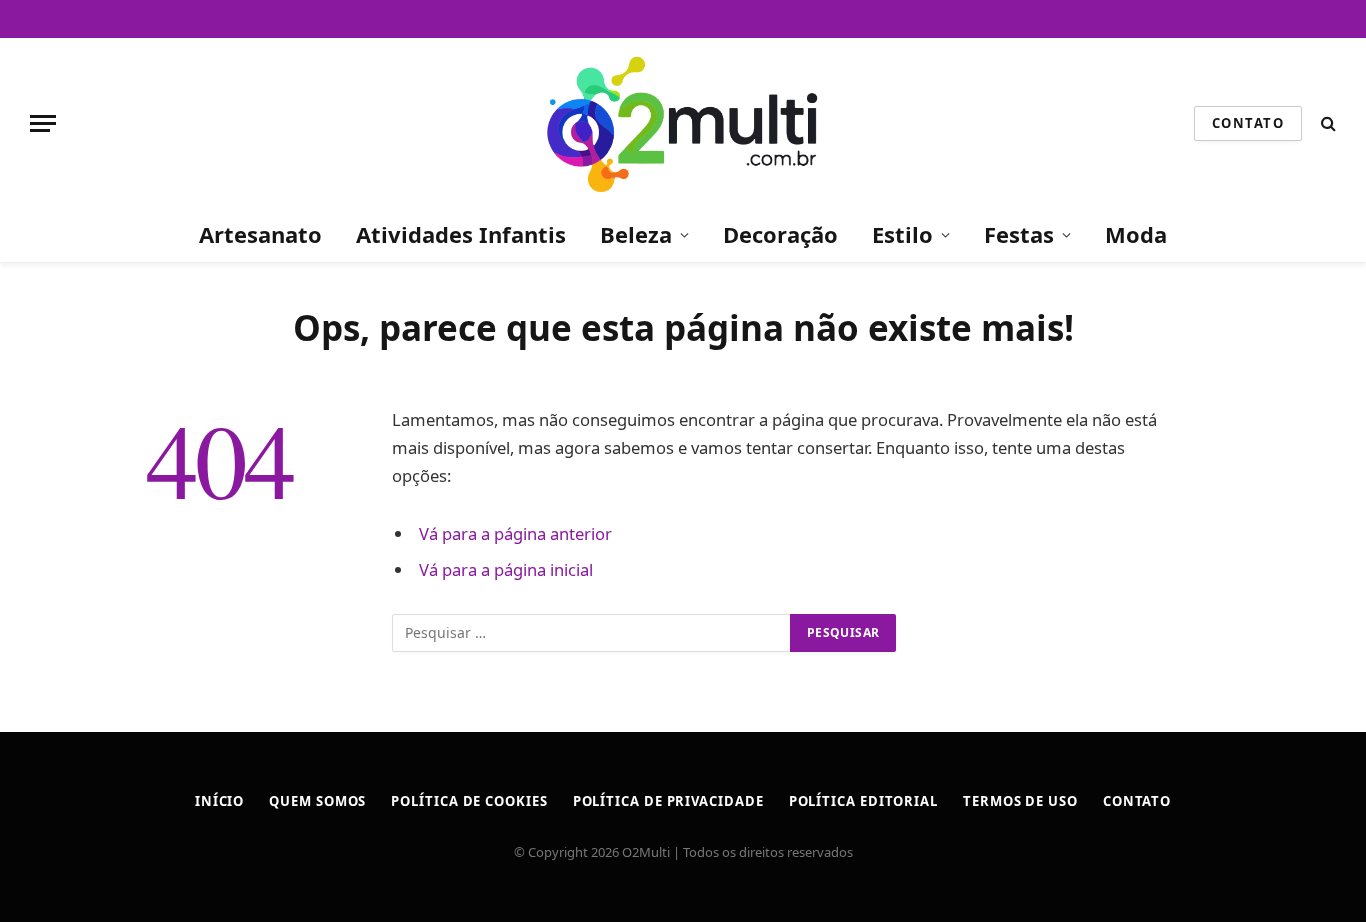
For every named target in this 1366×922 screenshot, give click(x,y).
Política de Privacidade (668, 801)
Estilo (902, 234)
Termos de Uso (1020, 801)
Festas (1019, 234)
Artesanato (260, 234)
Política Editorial (863, 801)
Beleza (636, 234)
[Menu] (43, 123)
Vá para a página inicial (506, 569)
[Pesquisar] (1326, 123)
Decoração (780, 234)
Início (219, 801)
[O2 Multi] (682, 123)
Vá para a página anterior (515, 533)
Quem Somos (317, 801)
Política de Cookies (469, 801)
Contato (1248, 123)
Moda (1136, 234)
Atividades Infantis (461, 234)
